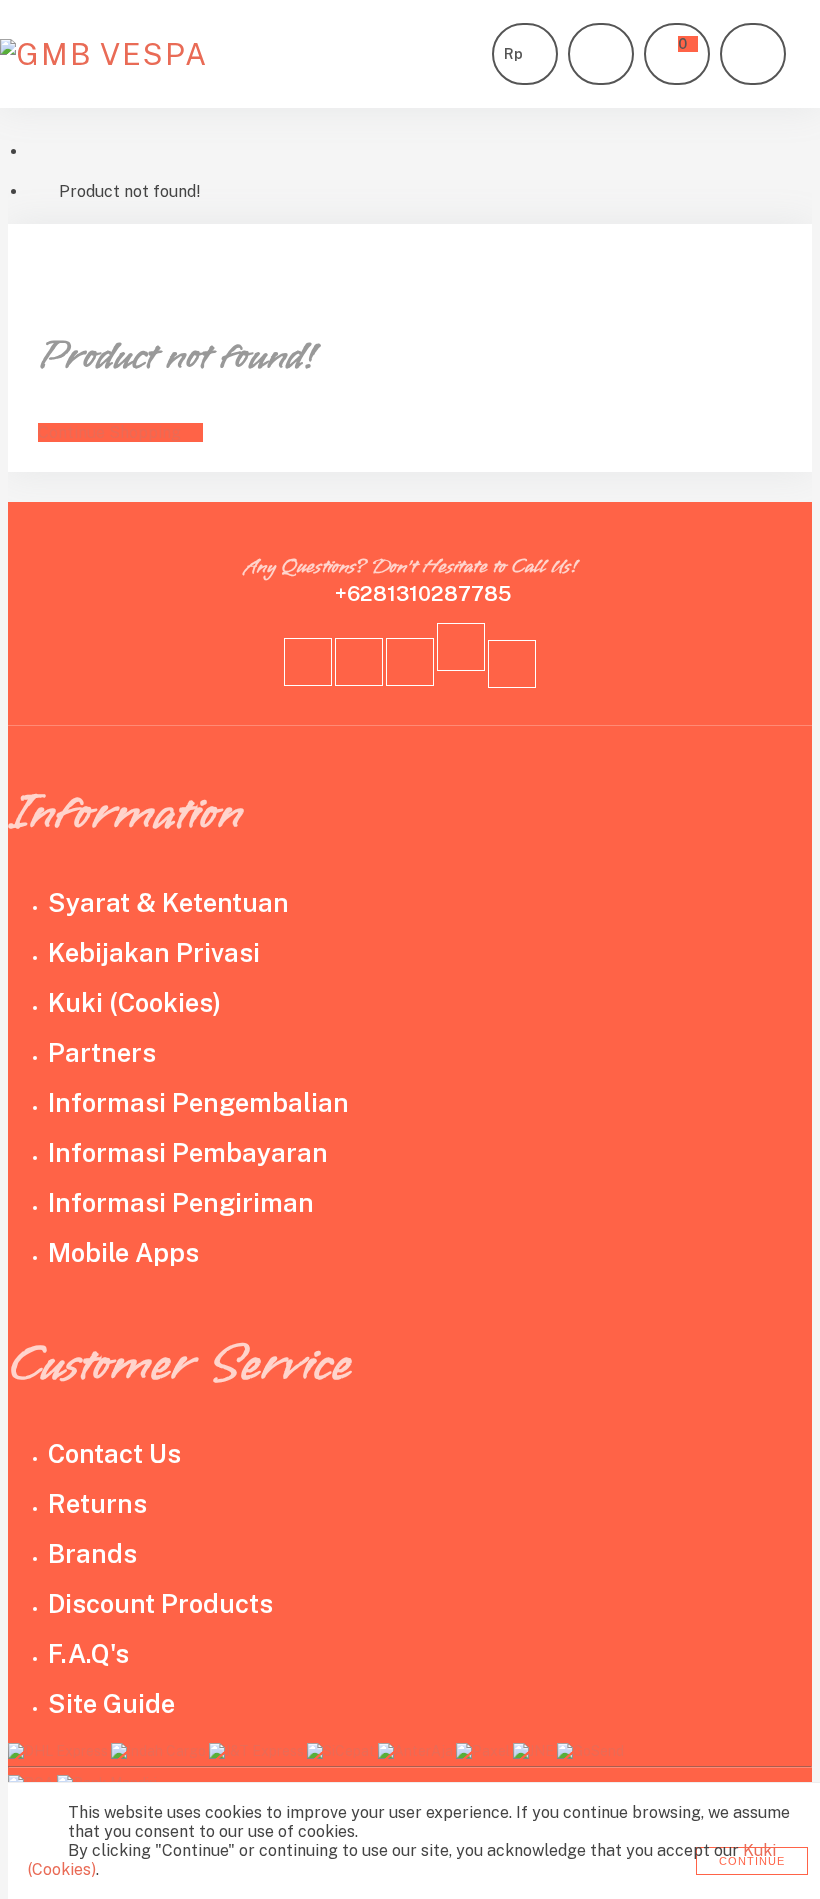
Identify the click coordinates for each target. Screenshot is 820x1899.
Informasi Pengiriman (181, 1203)
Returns (97, 1504)
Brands (92, 1554)
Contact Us (114, 1454)
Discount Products (160, 1604)
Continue (752, 1861)
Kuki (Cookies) (134, 1003)
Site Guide (111, 1704)
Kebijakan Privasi (154, 953)
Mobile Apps (123, 1253)
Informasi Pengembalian (198, 1103)
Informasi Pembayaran (188, 1153)
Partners (102, 1053)
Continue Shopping (109, 432)
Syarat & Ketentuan (168, 903)
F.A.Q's (88, 1654)
